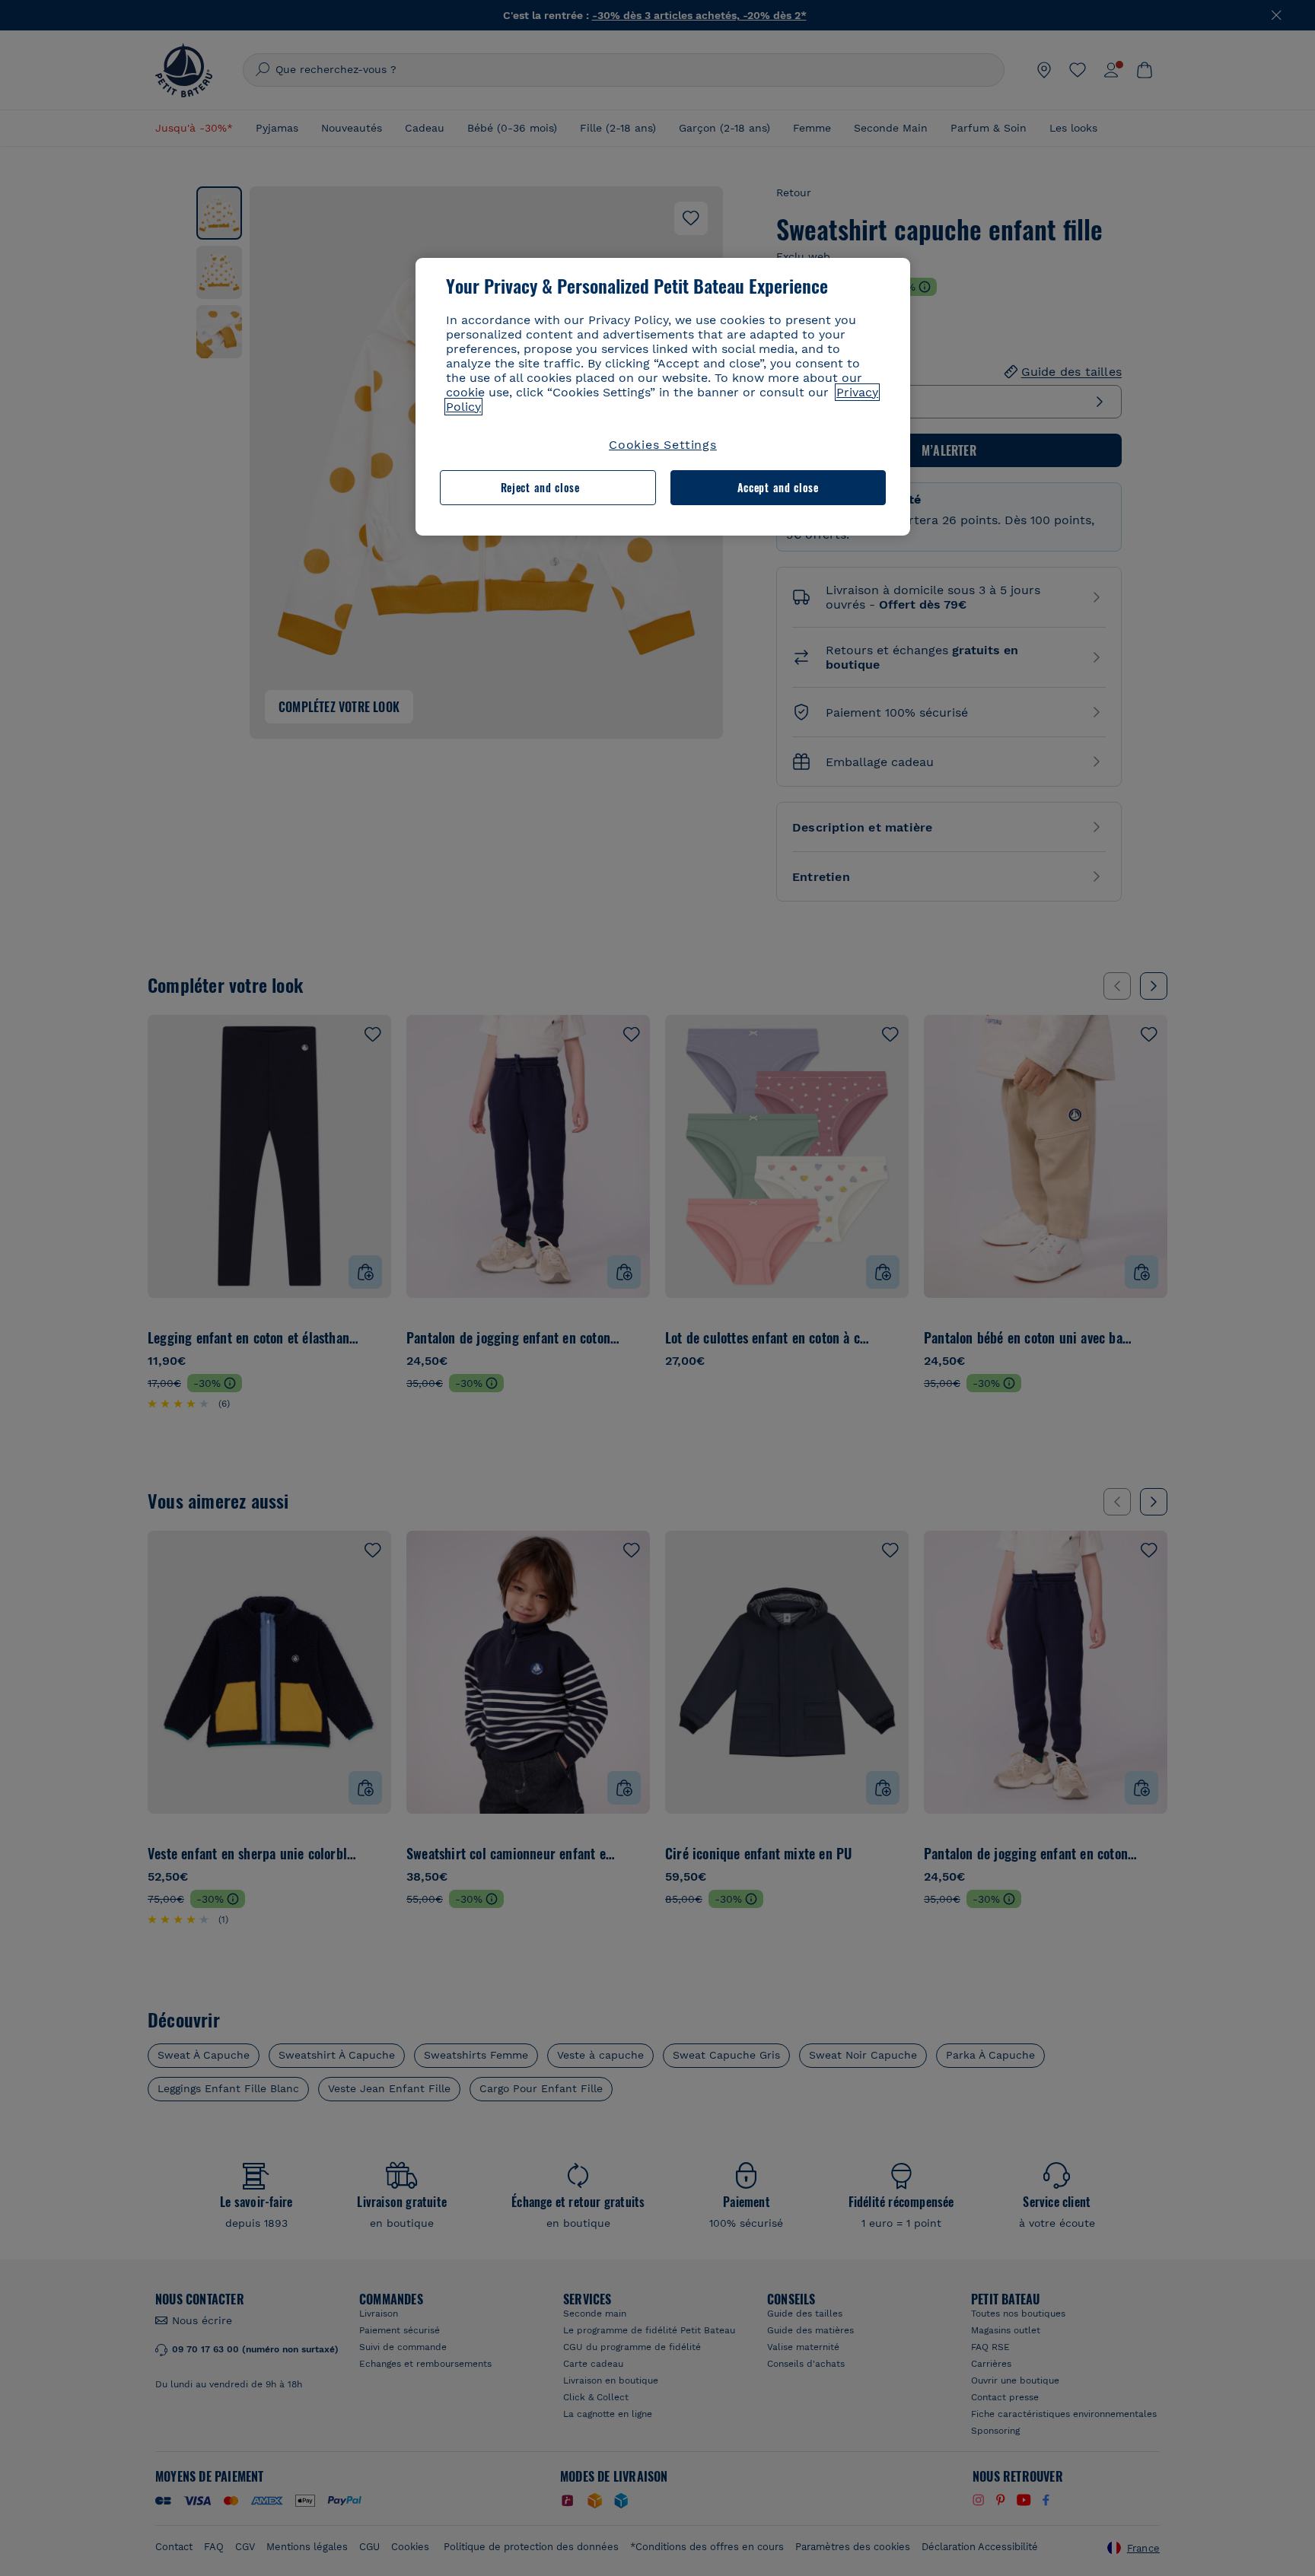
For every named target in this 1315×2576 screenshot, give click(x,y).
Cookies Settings (663, 445)
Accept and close (778, 487)
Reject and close (540, 487)
